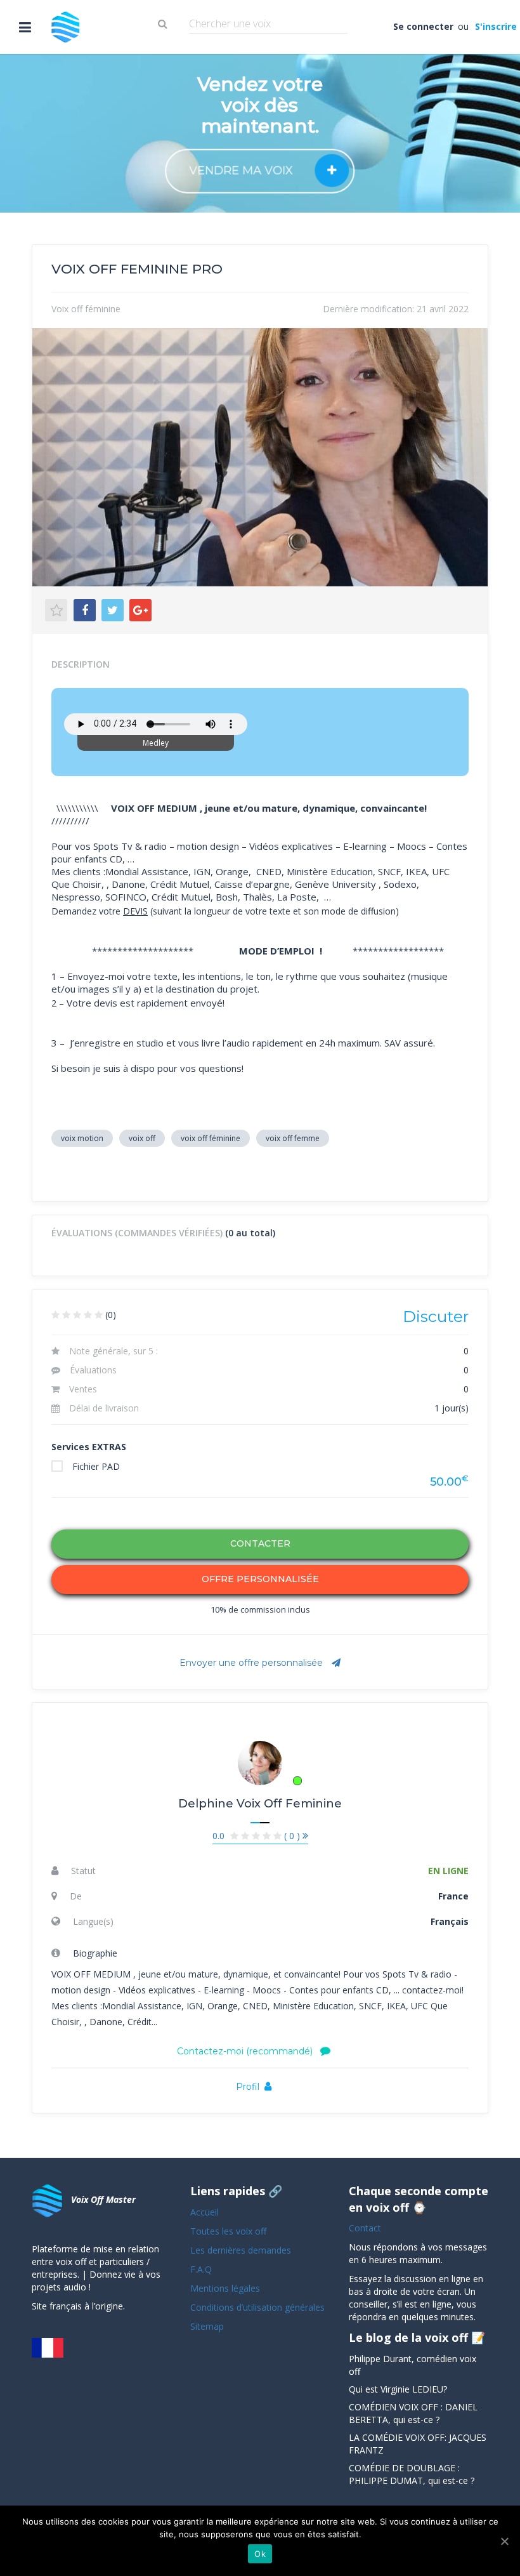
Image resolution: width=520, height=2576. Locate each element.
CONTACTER (260, 1543)
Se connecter (424, 26)
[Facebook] (85, 610)
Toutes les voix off (228, 2231)
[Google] (140, 610)
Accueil (205, 2212)
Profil (248, 2087)
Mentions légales (225, 2288)
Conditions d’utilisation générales (259, 2307)
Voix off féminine (86, 309)
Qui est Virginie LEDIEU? (398, 2389)
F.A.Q (201, 2269)
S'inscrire (495, 26)
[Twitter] (113, 610)
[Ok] (504, 2541)
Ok (260, 2554)
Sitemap (207, 2326)
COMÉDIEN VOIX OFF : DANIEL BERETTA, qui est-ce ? (413, 2413)
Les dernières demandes (242, 2250)
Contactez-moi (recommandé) (246, 2051)
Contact (365, 2228)
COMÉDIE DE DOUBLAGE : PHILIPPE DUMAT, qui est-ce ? (412, 2474)
